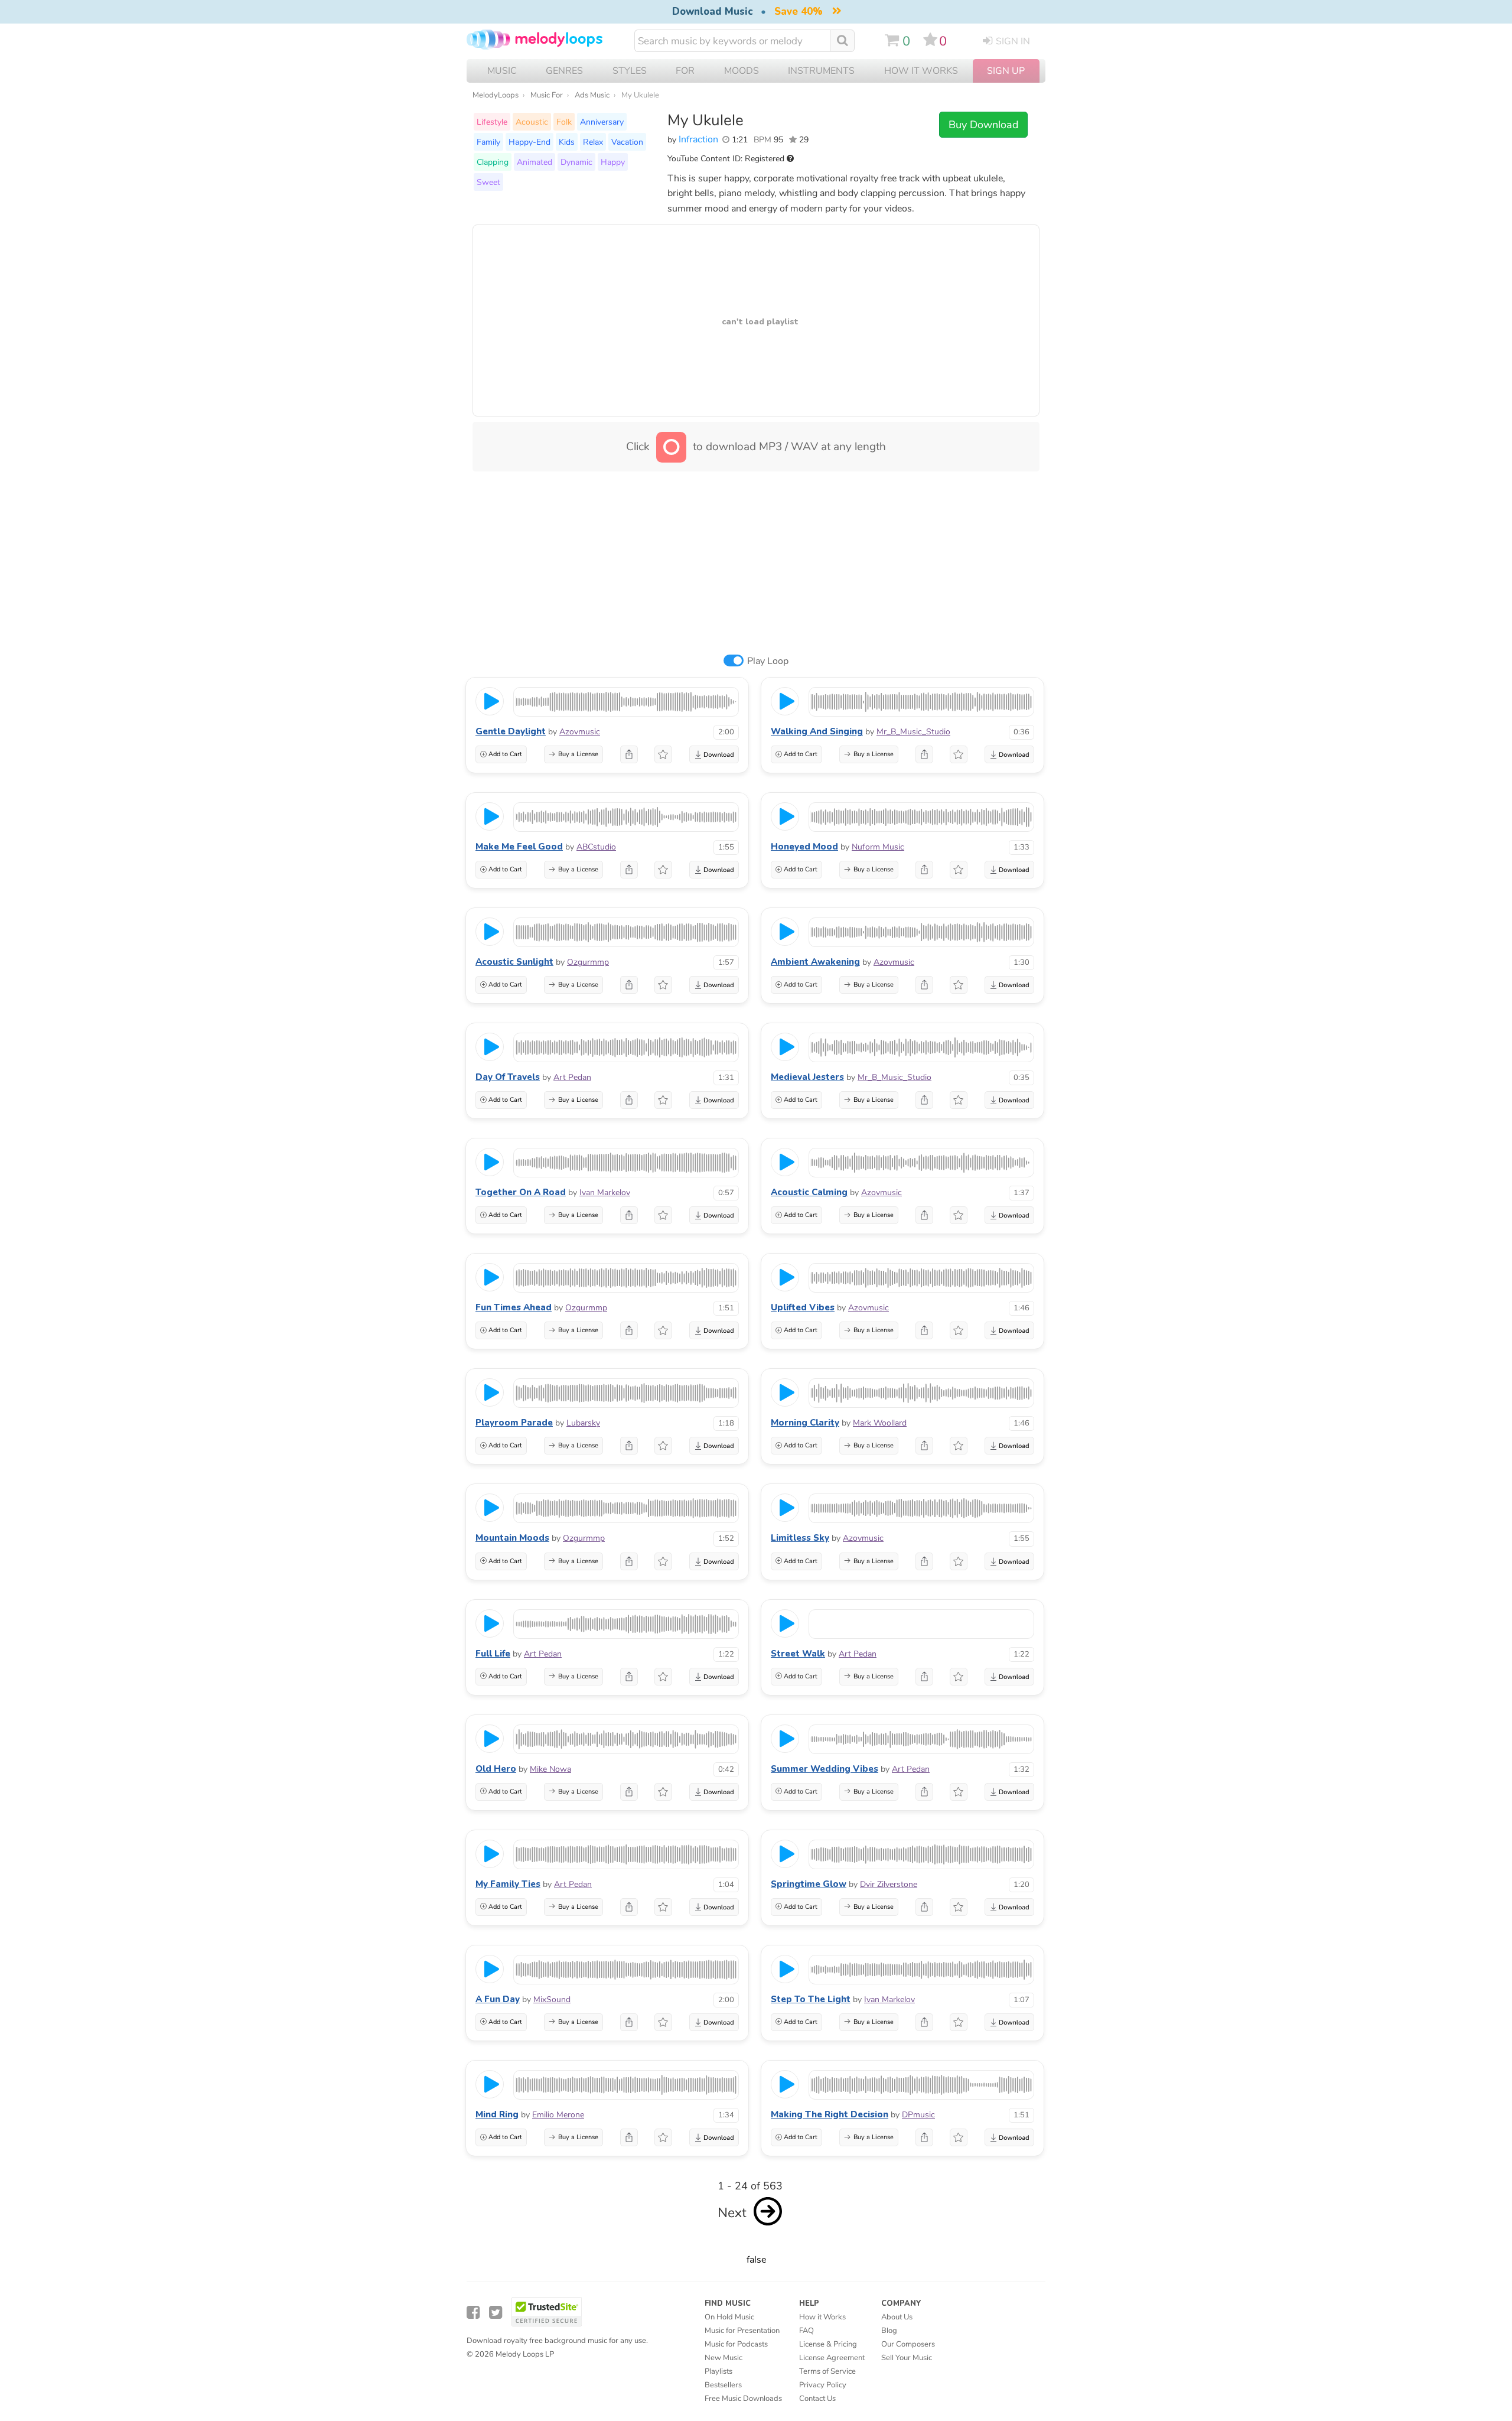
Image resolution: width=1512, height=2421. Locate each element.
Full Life (493, 1654)
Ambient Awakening (815, 962)
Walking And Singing (817, 731)
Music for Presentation (742, 2331)
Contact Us (817, 2399)
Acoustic (532, 122)
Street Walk (798, 1654)
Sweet (488, 182)
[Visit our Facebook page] (473, 2313)
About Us (897, 2317)
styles (630, 71)
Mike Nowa (550, 1769)
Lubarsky (583, 1423)
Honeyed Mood (804, 847)
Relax (593, 142)
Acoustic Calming (809, 1192)
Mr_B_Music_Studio (913, 732)
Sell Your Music (907, 2358)
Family (488, 142)
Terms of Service (827, 2371)
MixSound (552, 1999)
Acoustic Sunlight (514, 962)
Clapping (493, 162)
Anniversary (602, 122)
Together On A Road (521, 1192)
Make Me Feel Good (519, 847)
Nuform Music (878, 847)
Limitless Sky (800, 1538)
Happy (613, 162)
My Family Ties (508, 1884)
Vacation (627, 142)
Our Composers (908, 2344)
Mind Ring (497, 2114)
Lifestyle (492, 122)
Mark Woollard (880, 1423)
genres (564, 71)
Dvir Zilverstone (889, 1884)
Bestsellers (723, 2385)
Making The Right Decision (830, 2114)
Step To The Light (811, 1999)
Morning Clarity (805, 1423)
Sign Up (1006, 71)
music (502, 71)
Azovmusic (580, 732)
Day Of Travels (508, 1077)
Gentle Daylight (511, 731)
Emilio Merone (558, 2115)
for (685, 71)
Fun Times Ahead (514, 1307)
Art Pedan (572, 1077)
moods (742, 71)
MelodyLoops (496, 95)
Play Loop (768, 661)
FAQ (806, 2331)
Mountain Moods (512, 1538)
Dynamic (576, 162)
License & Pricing (828, 2344)
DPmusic (918, 2115)
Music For (547, 95)
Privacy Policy (823, 2385)
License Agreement (832, 2358)
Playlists (718, 2371)
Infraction (698, 139)
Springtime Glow (809, 1884)
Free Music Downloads (743, 2399)
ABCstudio (596, 847)
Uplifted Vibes (803, 1307)
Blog (889, 2331)
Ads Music (592, 95)
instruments (821, 71)
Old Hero (496, 1769)
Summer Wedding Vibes (825, 1769)
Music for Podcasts (736, 2344)
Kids (567, 142)
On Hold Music (729, 2317)
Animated (535, 162)
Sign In (1013, 41)
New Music (724, 2358)
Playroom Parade (514, 1423)
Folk (564, 122)
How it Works (921, 71)
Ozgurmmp (588, 962)
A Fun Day (498, 1999)
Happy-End (529, 142)
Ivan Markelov (605, 1192)
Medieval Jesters (807, 1077)
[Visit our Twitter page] (496, 2313)
